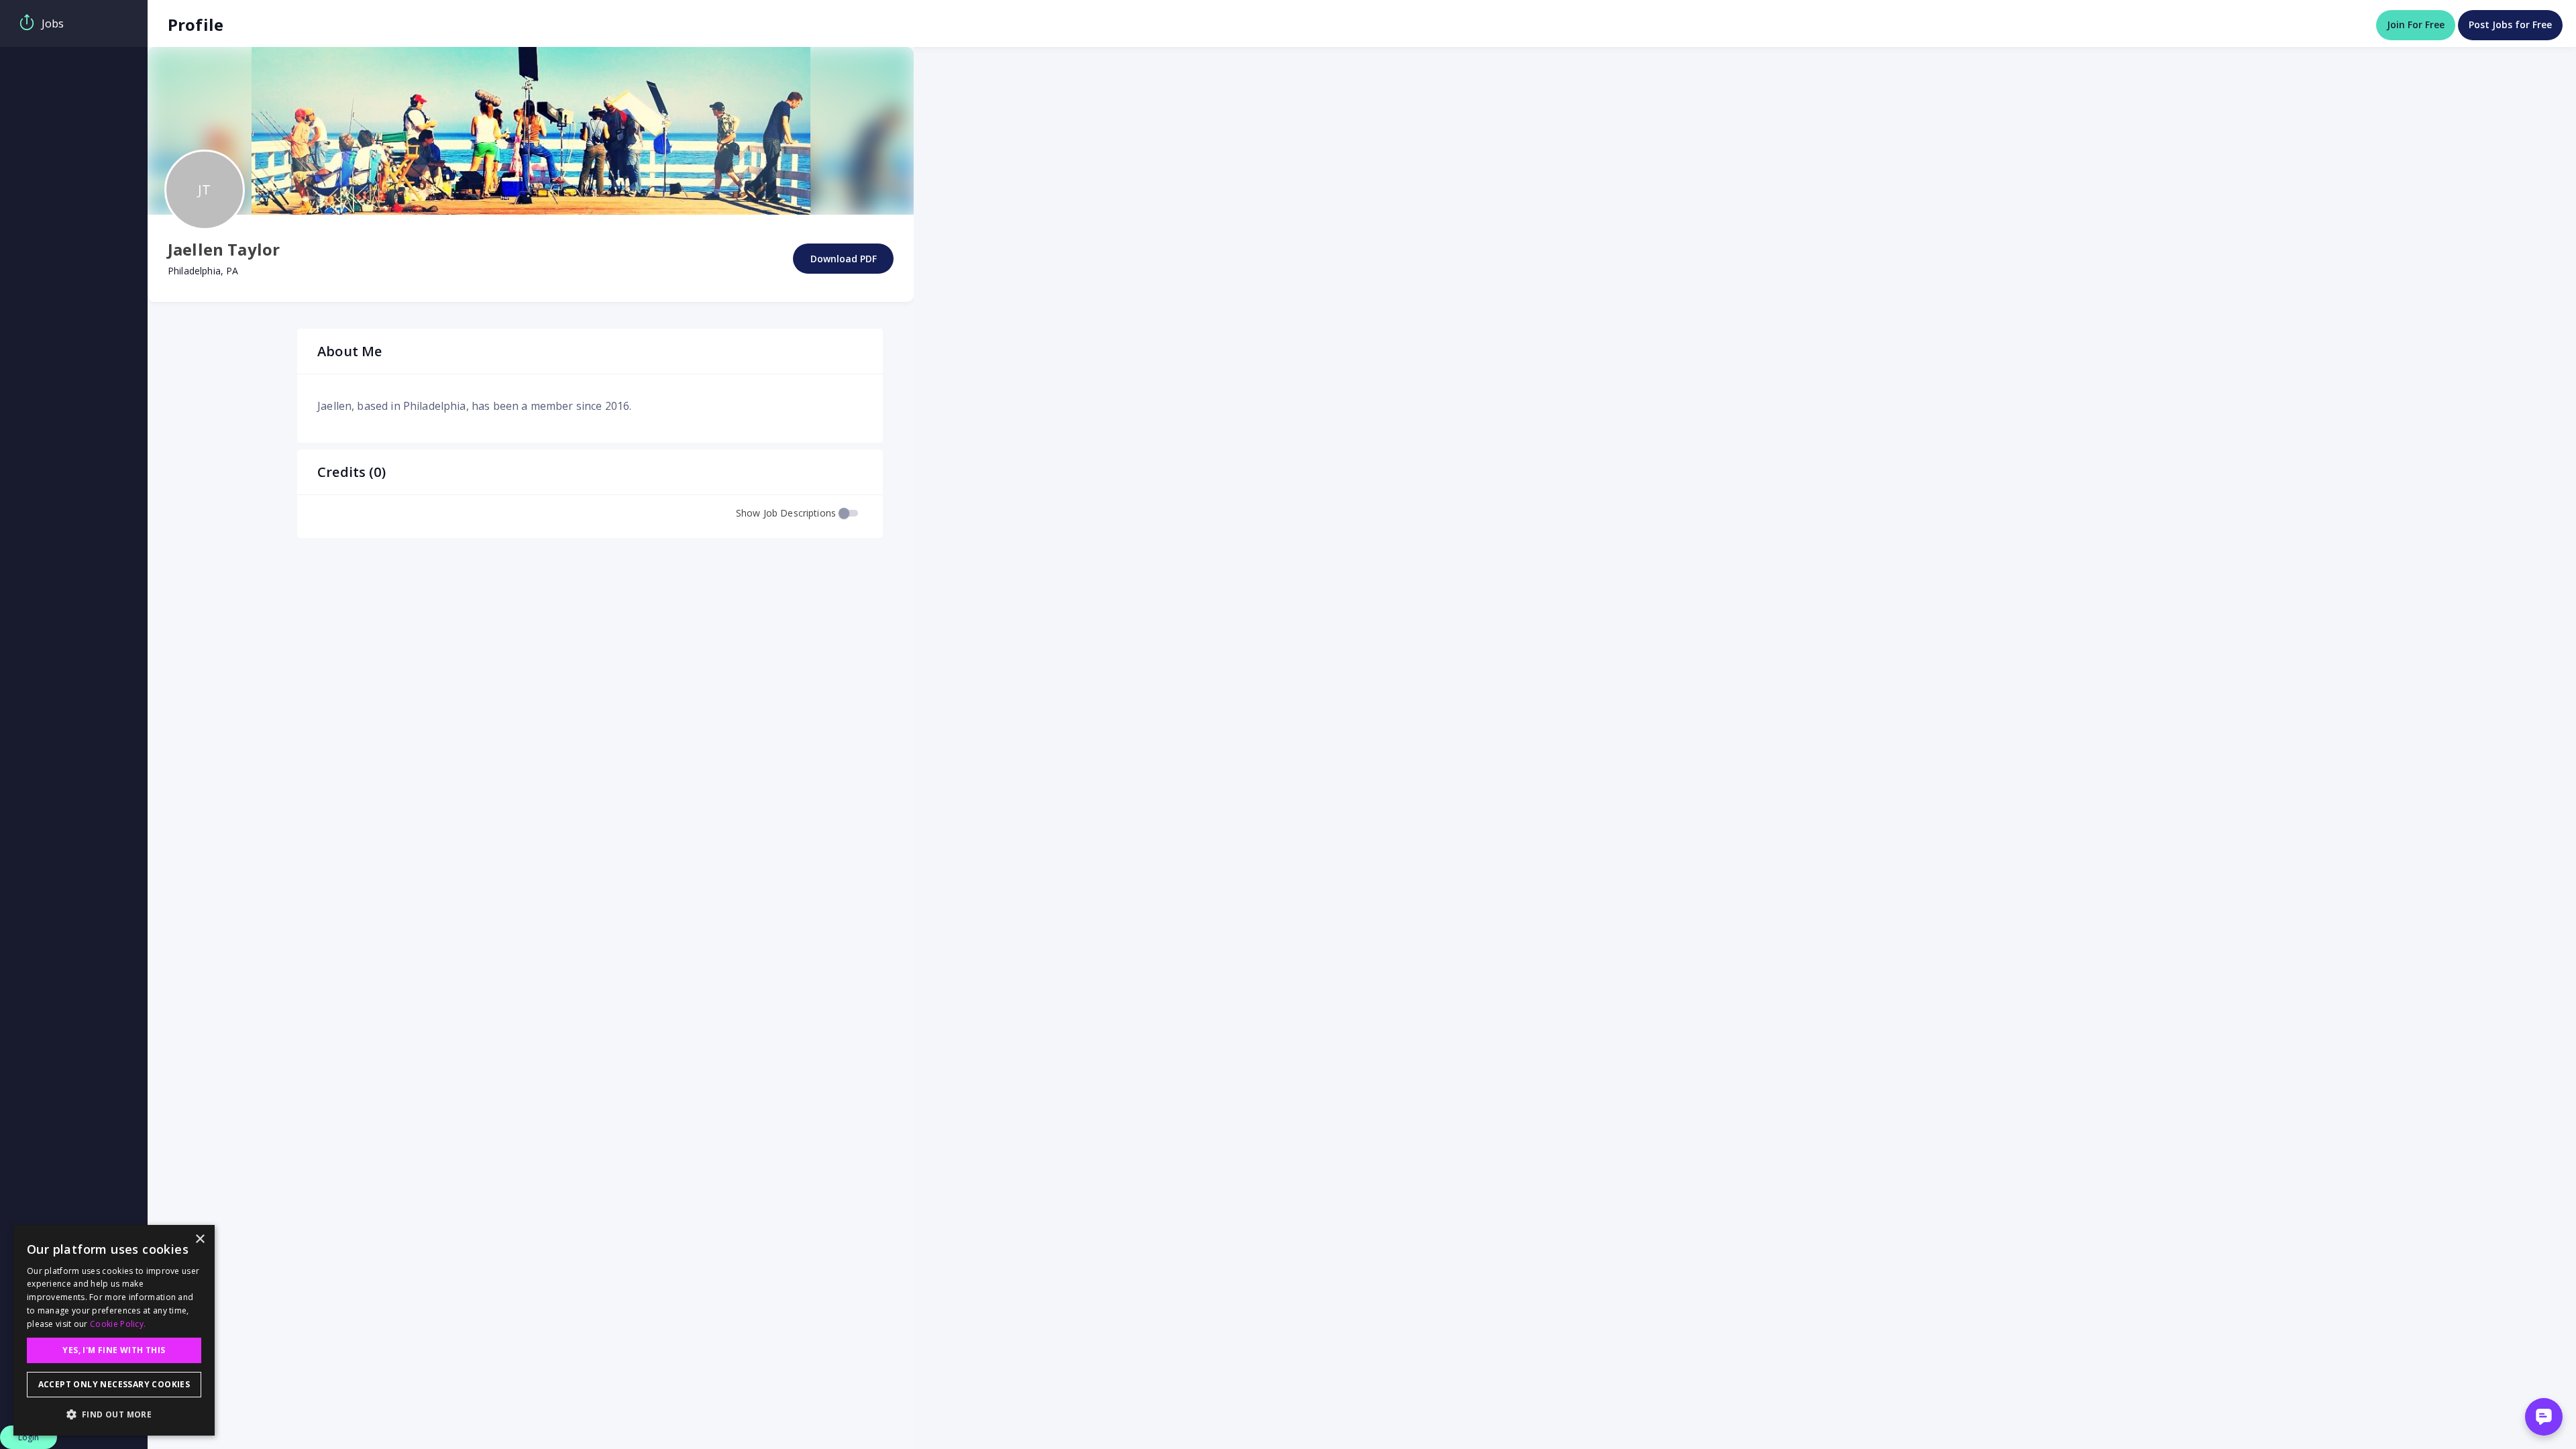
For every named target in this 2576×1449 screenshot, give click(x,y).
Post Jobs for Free (2510, 24)
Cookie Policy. (118, 1324)
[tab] (74, 23)
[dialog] (114, 1330)
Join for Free (2416, 24)
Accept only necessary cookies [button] (114, 1384)
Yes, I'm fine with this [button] (114, 1350)
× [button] (200, 1239)
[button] (114, 1414)
